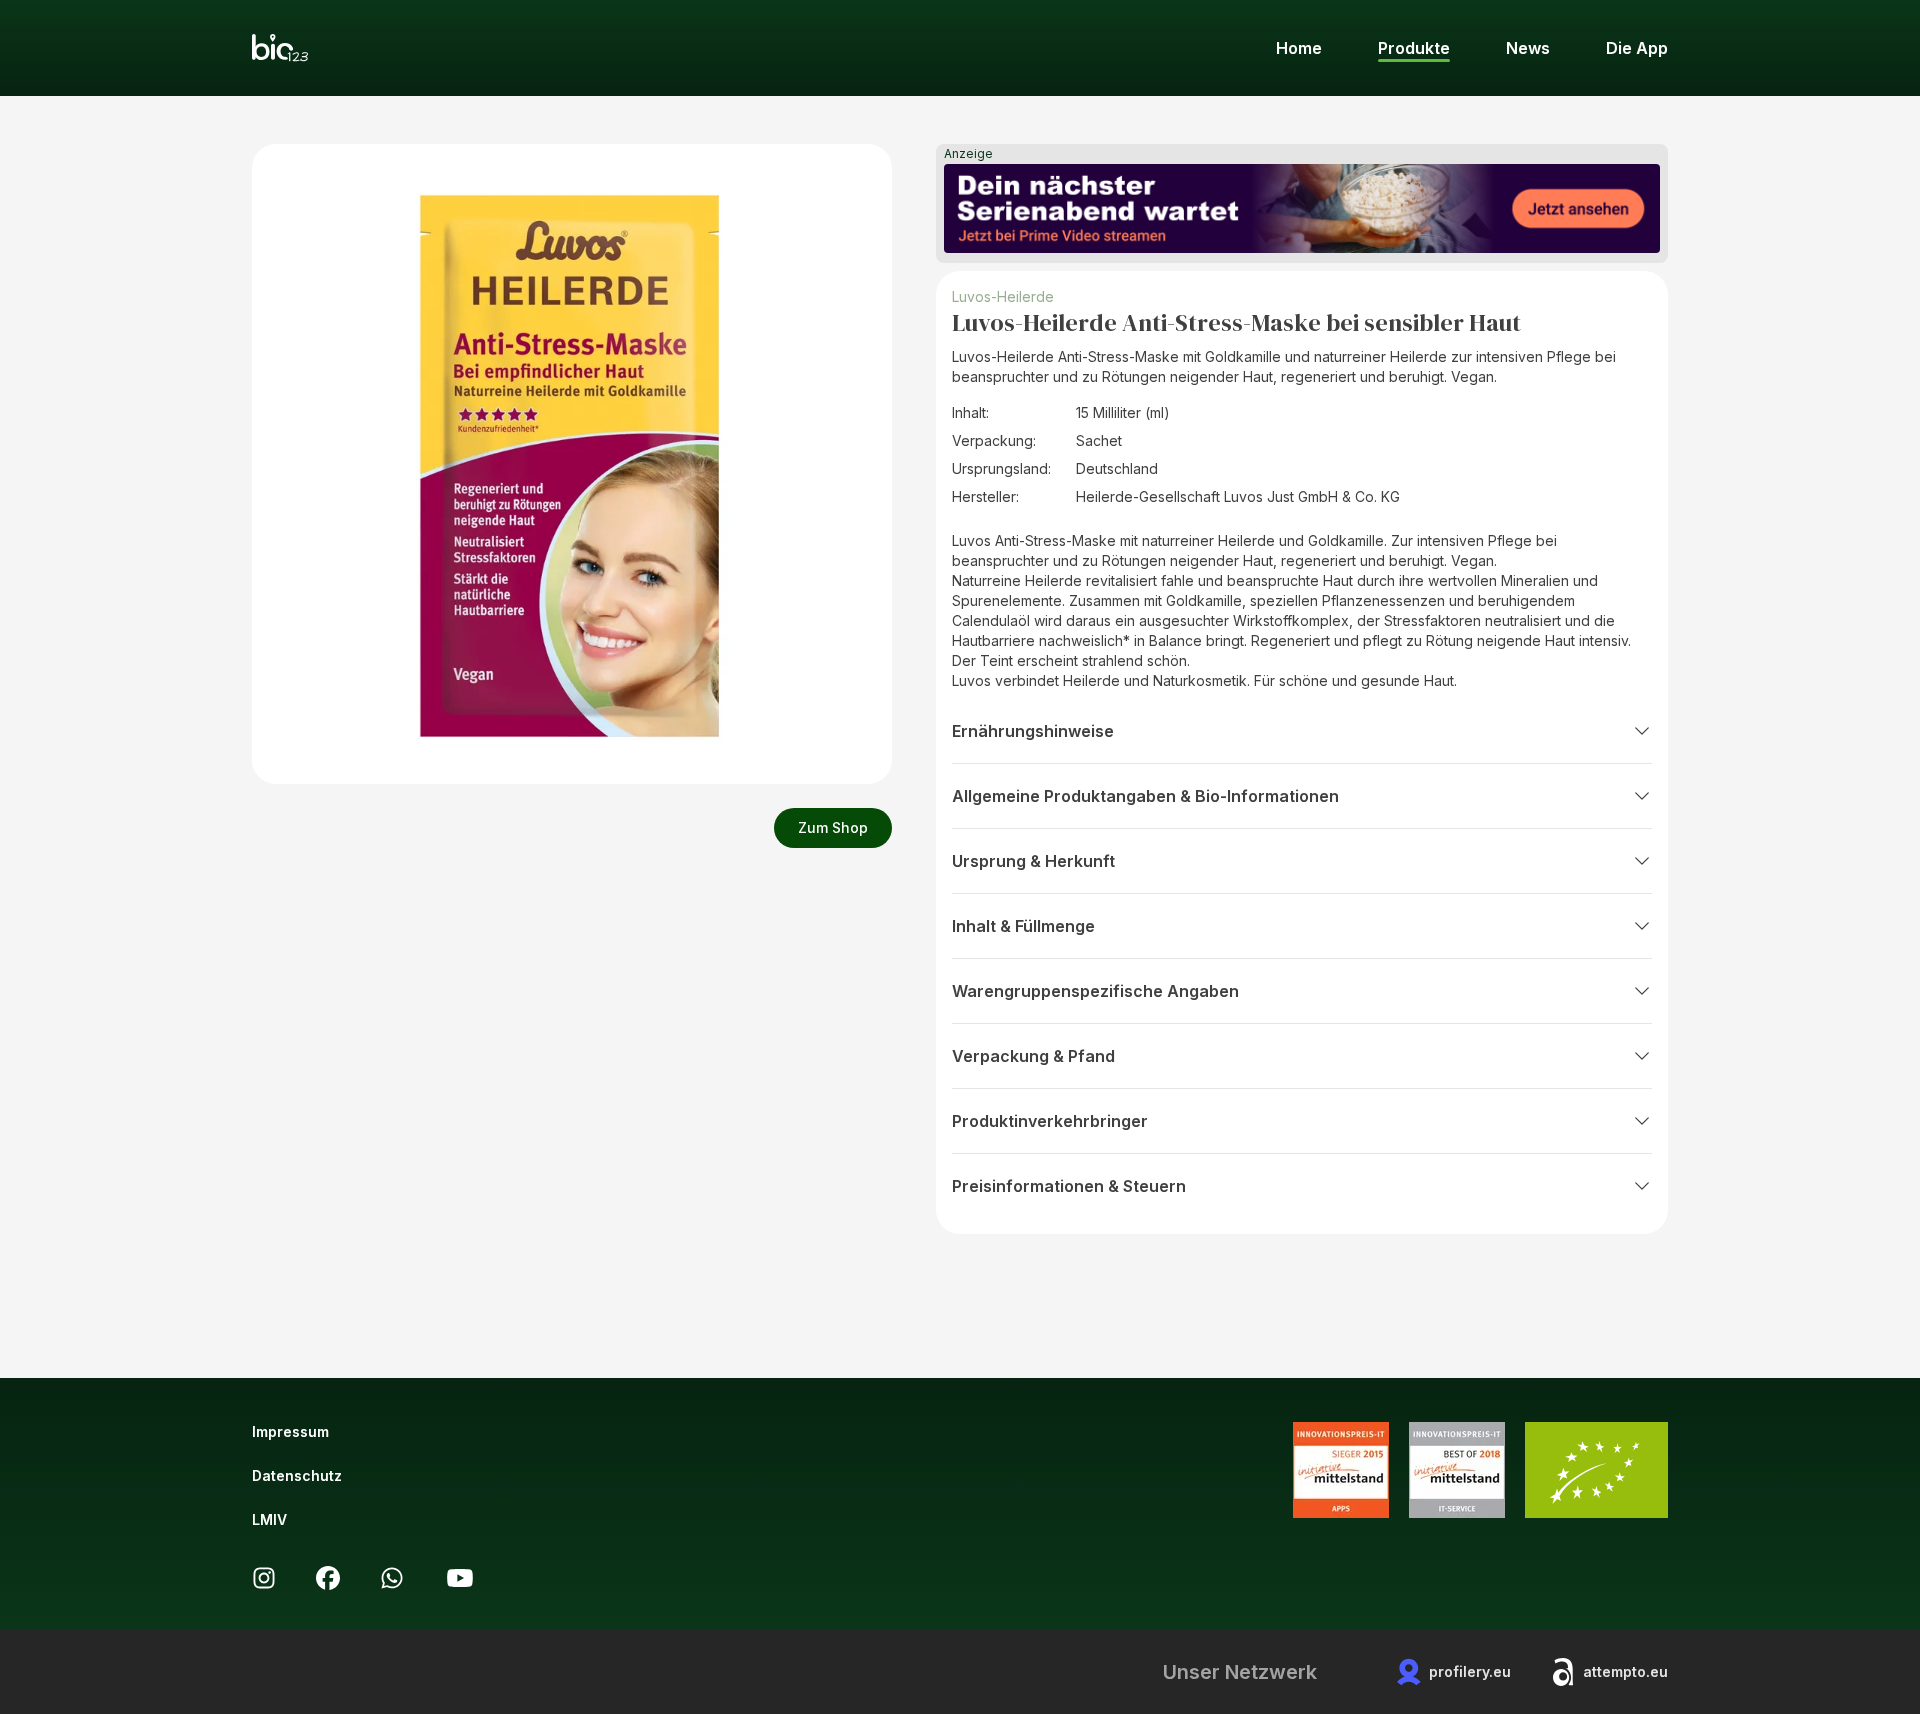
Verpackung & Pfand (1033, 1056)
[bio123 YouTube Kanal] (460, 1578)
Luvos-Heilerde (1003, 296)
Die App (1637, 48)
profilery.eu (1470, 1671)
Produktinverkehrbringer (1050, 1121)
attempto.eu (1625, 1671)
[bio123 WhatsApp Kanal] (392, 1578)
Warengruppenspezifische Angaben (1095, 991)
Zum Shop (833, 827)
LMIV (269, 1519)
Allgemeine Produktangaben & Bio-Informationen (1145, 796)
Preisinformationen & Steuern (1069, 1186)
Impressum (290, 1431)
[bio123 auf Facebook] (328, 1578)
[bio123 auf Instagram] (264, 1578)
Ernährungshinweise (1033, 731)
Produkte (1414, 48)
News (1528, 48)
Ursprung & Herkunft (1033, 861)
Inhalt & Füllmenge (1023, 926)
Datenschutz (297, 1475)
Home (1299, 48)
